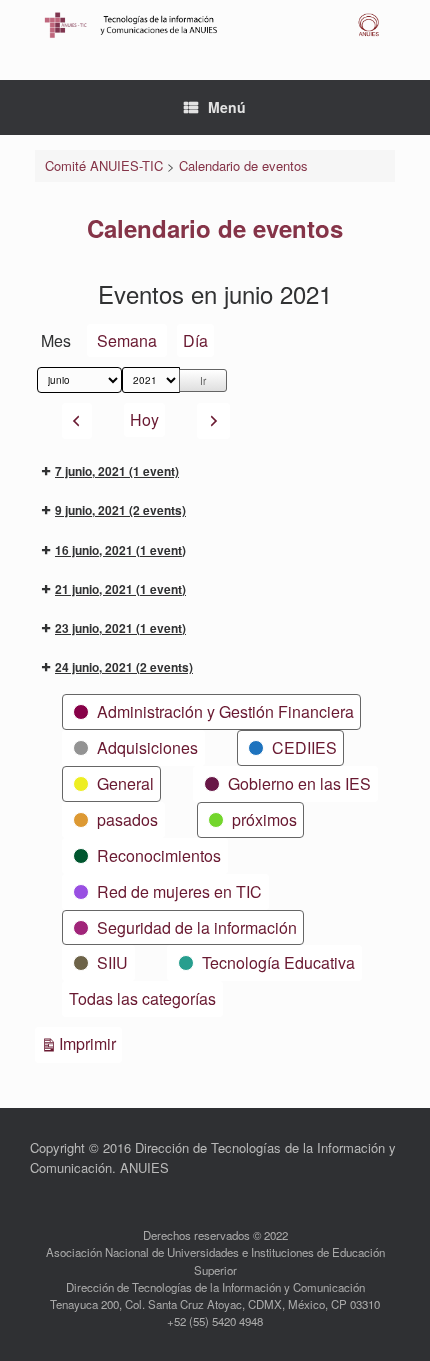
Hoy (144, 419)
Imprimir (90, 1043)
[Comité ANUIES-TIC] (215, 25)
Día (195, 340)
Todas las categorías (142, 998)
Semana (127, 340)
